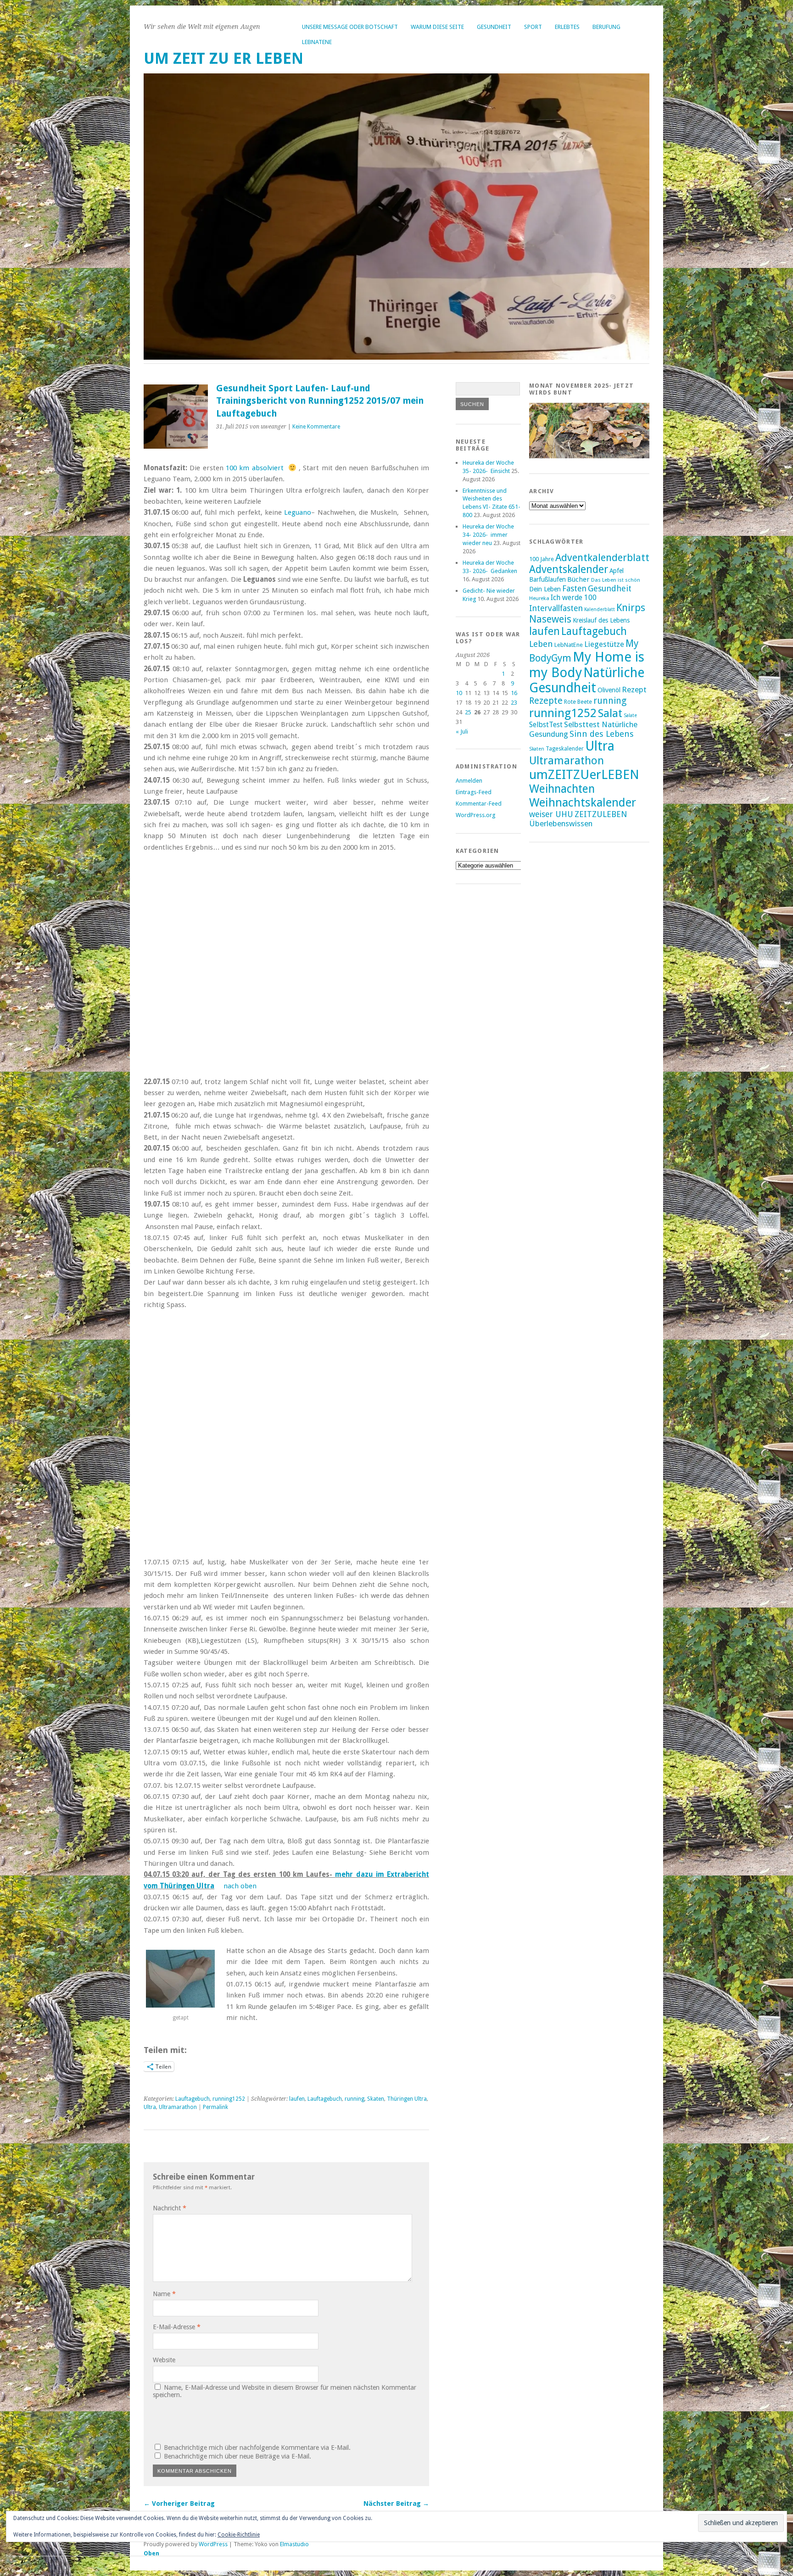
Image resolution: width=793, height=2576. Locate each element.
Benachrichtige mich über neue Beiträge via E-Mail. (237, 2456)
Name (164, 2294)
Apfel (617, 571)
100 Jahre (542, 559)
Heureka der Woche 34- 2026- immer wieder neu (488, 535)
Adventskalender (569, 569)
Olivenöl (609, 690)
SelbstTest (546, 725)
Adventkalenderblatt (602, 558)
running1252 (229, 2099)
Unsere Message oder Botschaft (350, 27)
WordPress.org (475, 815)
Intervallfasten (556, 608)
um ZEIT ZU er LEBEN (223, 58)
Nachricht (170, 2208)
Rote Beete (578, 702)
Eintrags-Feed (474, 792)
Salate (630, 715)
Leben (541, 644)
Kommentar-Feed (479, 804)
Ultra (150, 2107)
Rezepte (546, 701)
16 (514, 693)
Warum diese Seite (437, 27)
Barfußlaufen (547, 579)
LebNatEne (317, 42)
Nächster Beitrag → (396, 2504)
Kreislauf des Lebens (601, 620)
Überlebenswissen (561, 823)
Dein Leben (545, 589)
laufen (297, 2099)
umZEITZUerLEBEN (584, 775)
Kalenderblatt (600, 609)
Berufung (606, 27)
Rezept (634, 690)
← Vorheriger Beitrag (179, 2504)
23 (514, 703)
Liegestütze (604, 644)
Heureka (539, 598)
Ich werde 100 (574, 598)
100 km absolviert (255, 468)
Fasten (574, 588)
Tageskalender (565, 749)
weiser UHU (551, 814)
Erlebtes (567, 27)
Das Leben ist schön (616, 580)
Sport (533, 27)
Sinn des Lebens (602, 734)
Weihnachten (562, 789)
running (355, 2099)
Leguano (298, 512)
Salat (610, 713)
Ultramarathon (178, 2107)
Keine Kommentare (316, 427)
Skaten (376, 2099)
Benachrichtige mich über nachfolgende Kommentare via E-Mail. (257, 2448)
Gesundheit (494, 27)
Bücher (578, 579)
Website (164, 2360)
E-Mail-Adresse (177, 2327)
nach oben (240, 1886)
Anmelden (469, 781)
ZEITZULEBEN (601, 814)
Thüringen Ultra (407, 2099)
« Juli (462, 732)
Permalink (215, 2107)
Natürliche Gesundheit (587, 680)
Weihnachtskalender (583, 802)
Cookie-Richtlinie (239, 2535)
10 (459, 693)
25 (468, 712)
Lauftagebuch (193, 2099)
